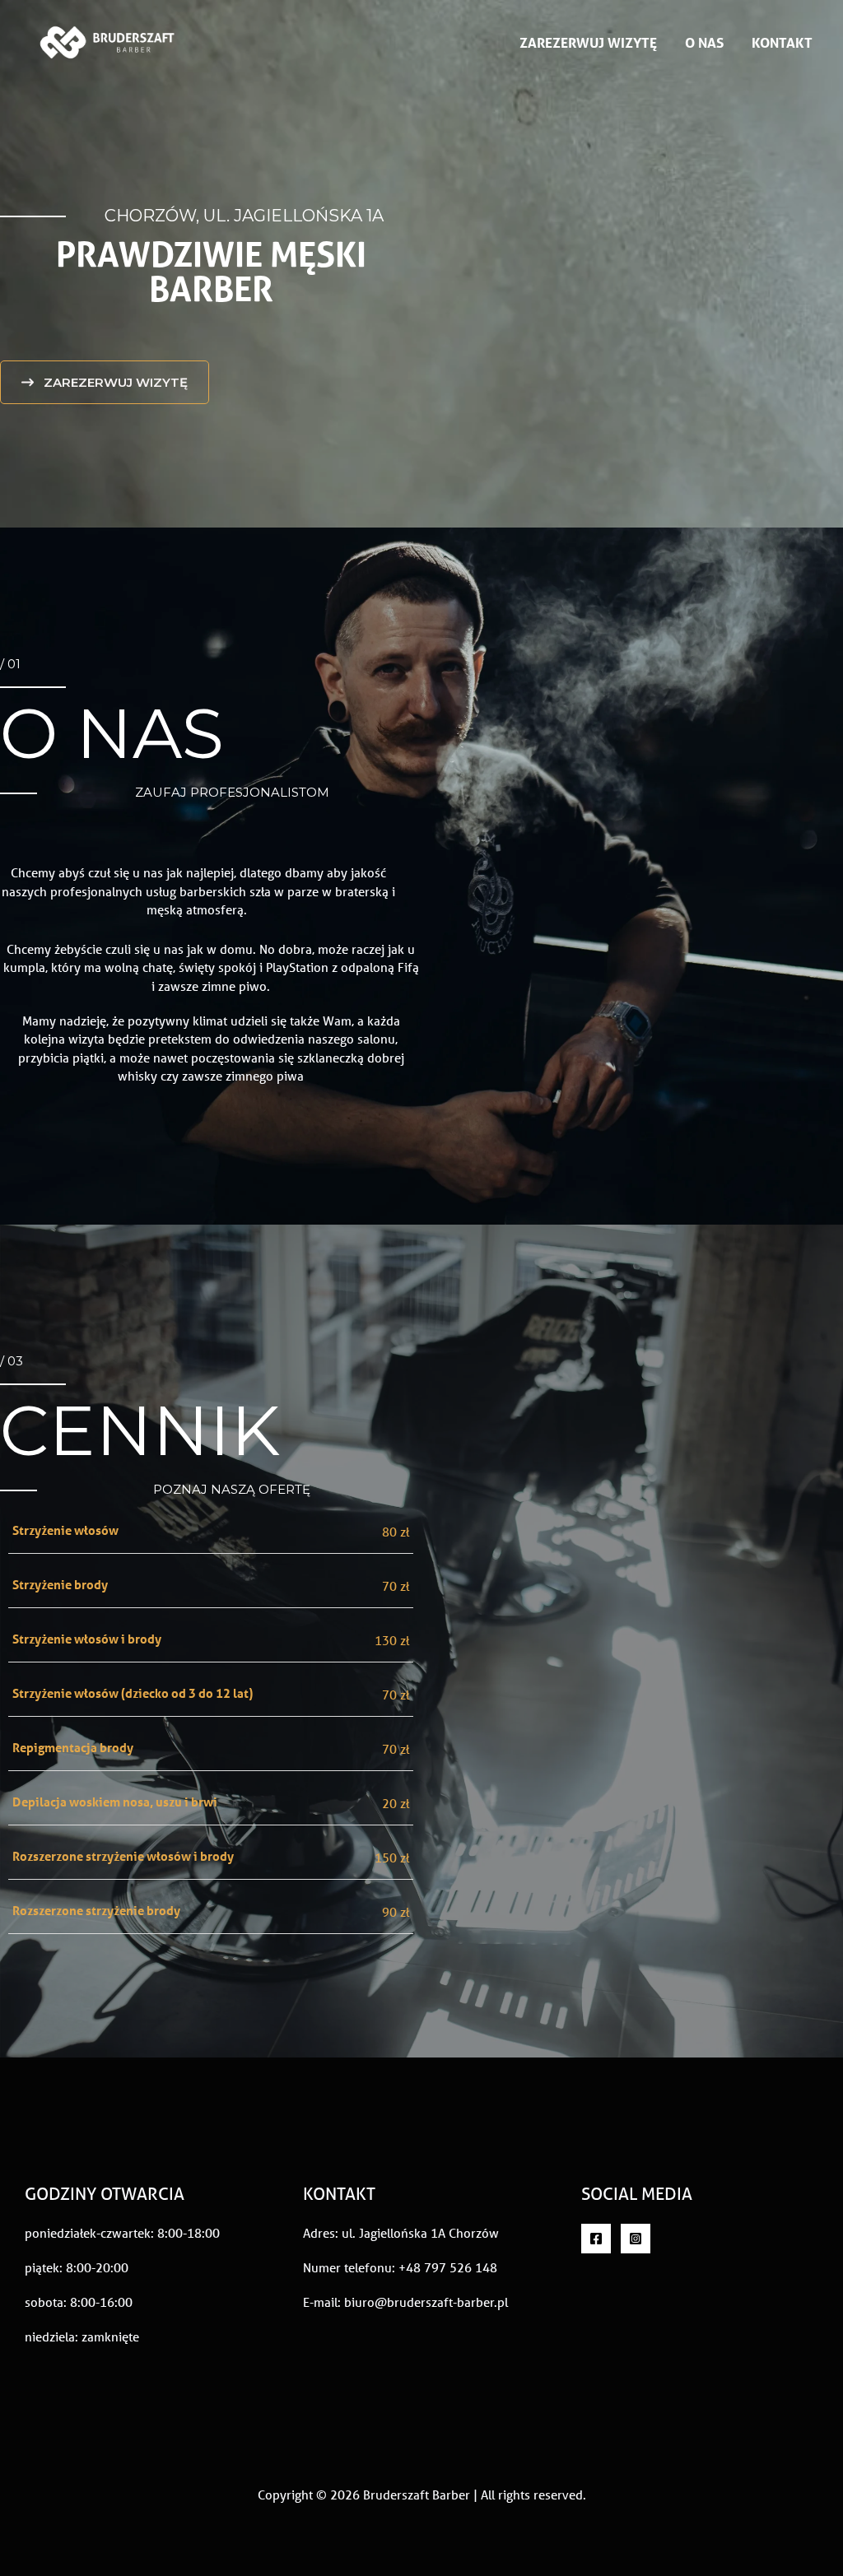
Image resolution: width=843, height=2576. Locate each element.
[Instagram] (636, 2239)
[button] (105, 382)
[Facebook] (596, 2239)
